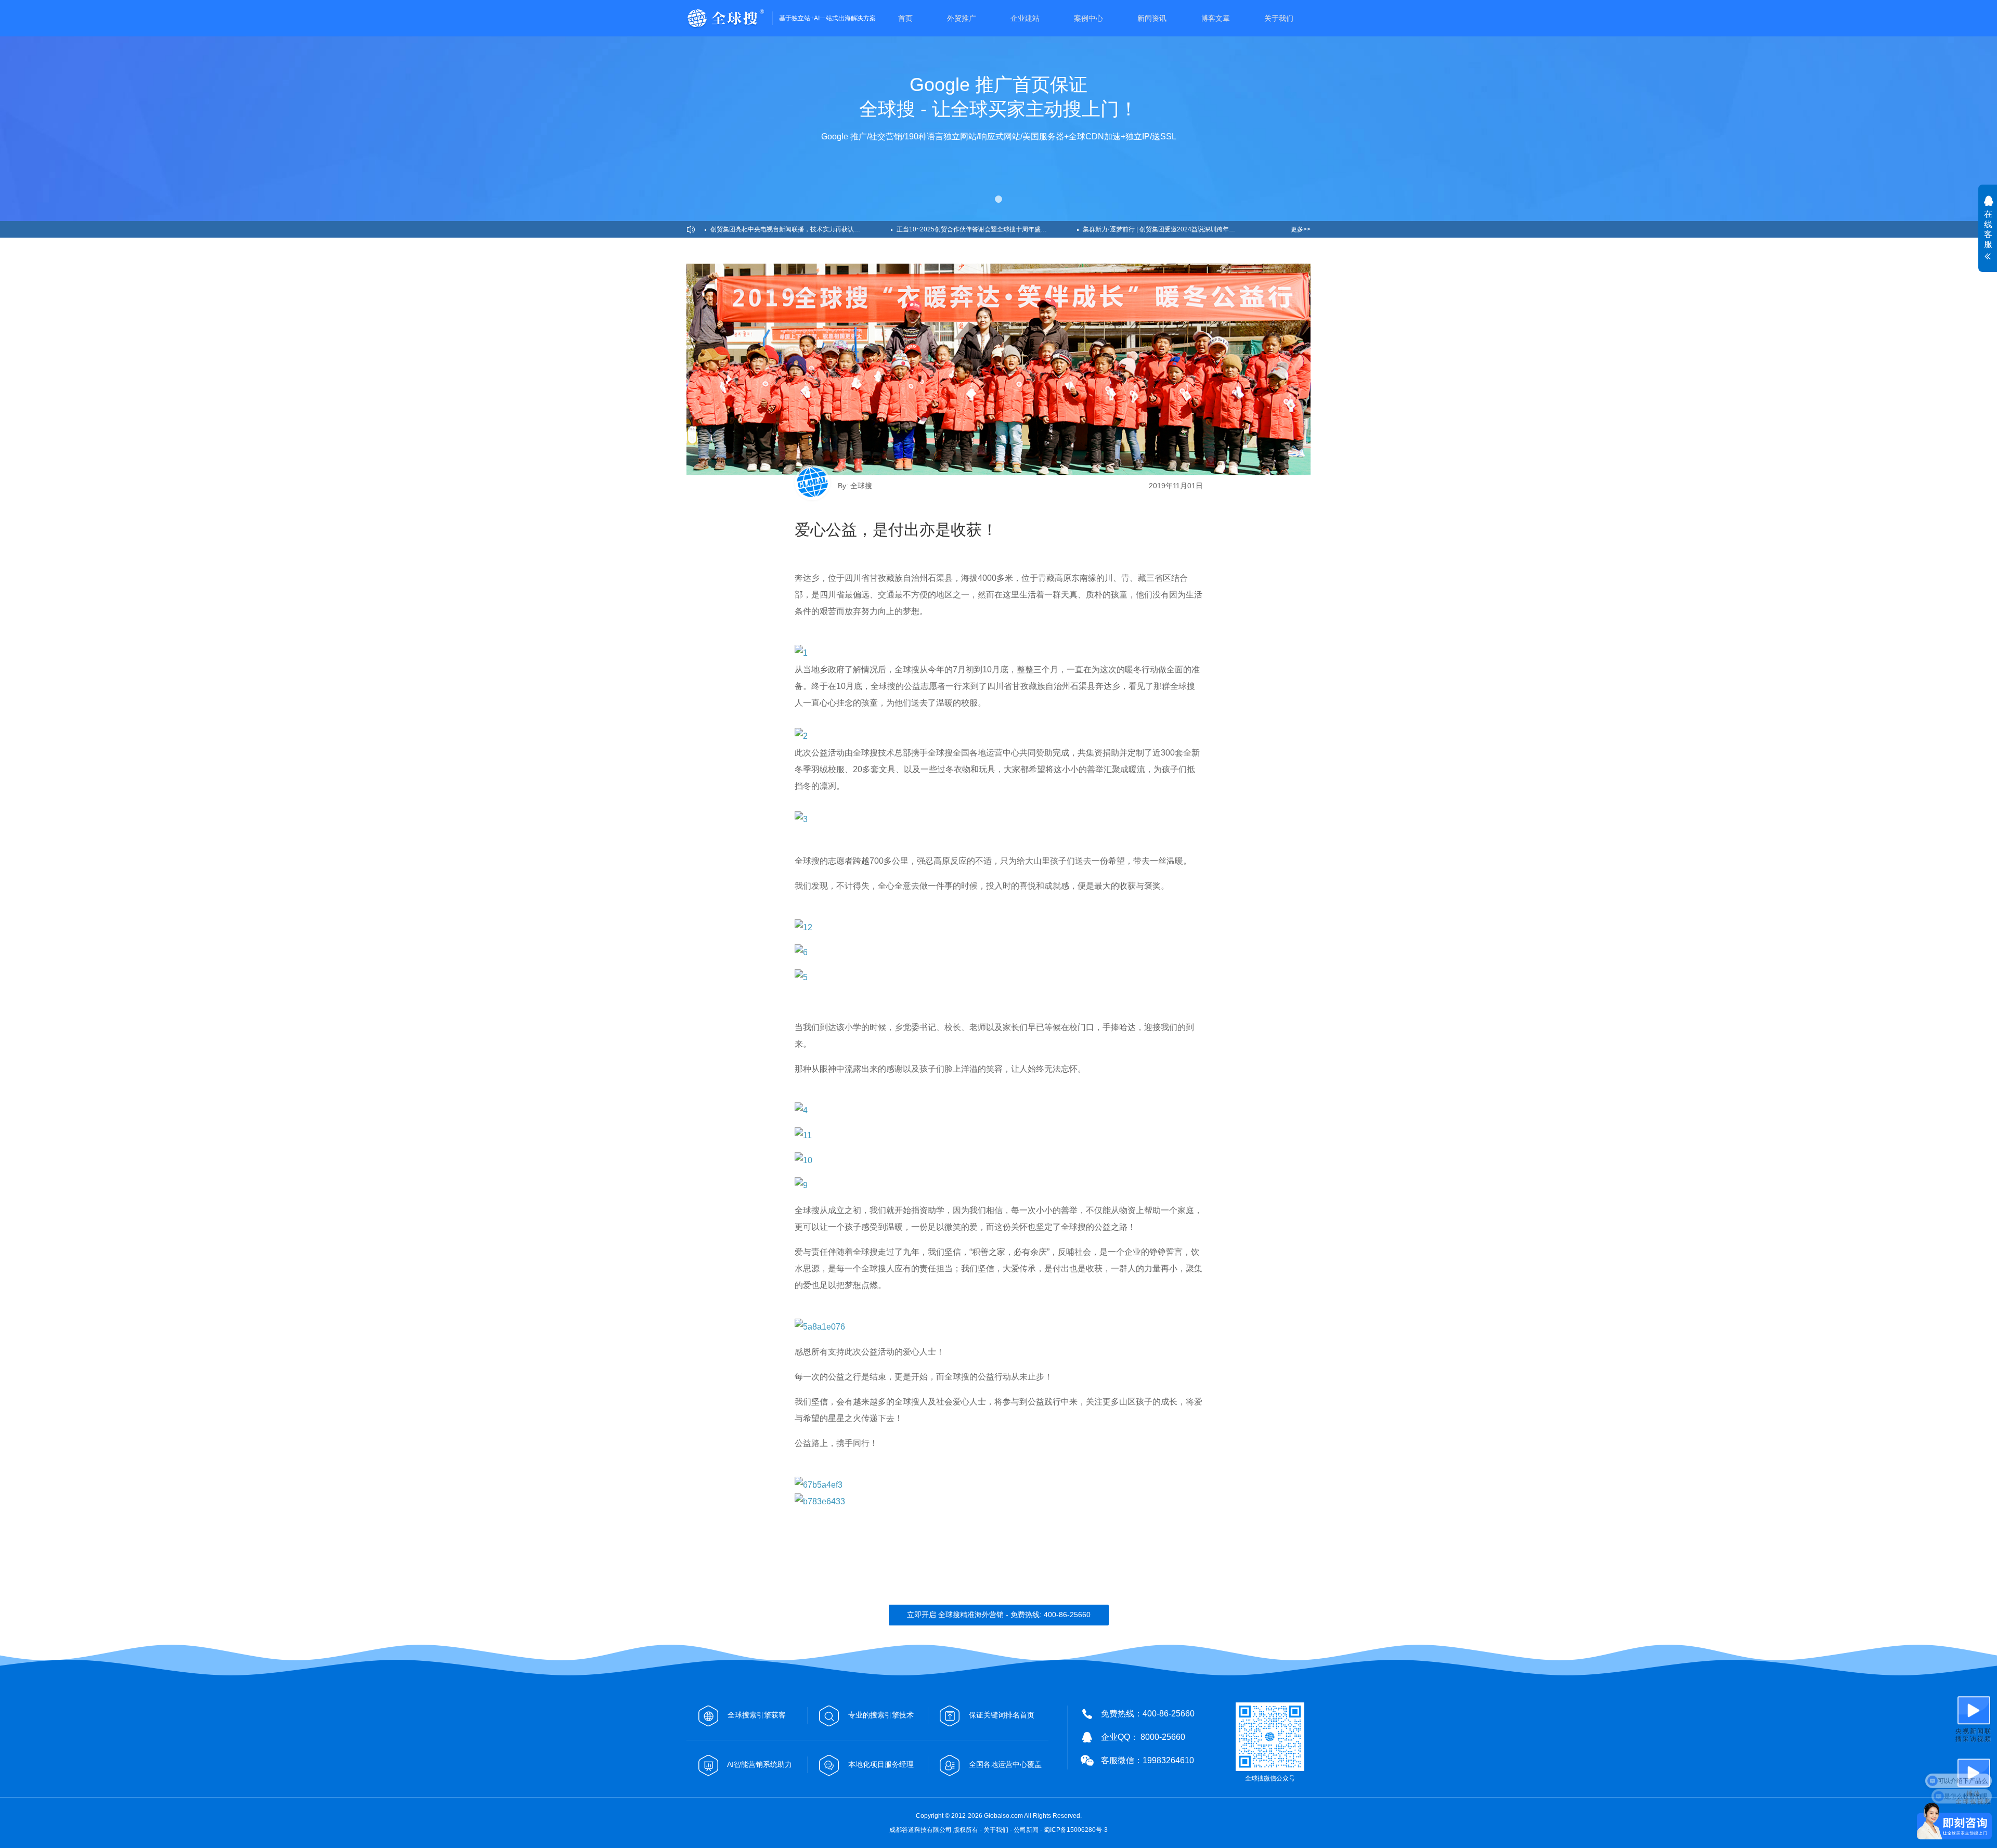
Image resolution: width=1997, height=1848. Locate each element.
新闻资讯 (1152, 18)
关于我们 (1279, 18)
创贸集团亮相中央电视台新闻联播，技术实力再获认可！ (788, 229)
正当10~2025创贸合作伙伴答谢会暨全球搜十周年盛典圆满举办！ (987, 229)
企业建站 (1025, 18)
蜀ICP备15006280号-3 (1076, 1830)
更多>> (1301, 229)
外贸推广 (962, 18)
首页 (905, 18)
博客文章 (1215, 18)
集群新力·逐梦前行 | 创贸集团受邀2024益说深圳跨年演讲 (1162, 229)
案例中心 (1088, 18)
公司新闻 (1026, 1830)
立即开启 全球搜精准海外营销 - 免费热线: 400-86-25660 (999, 1615)
